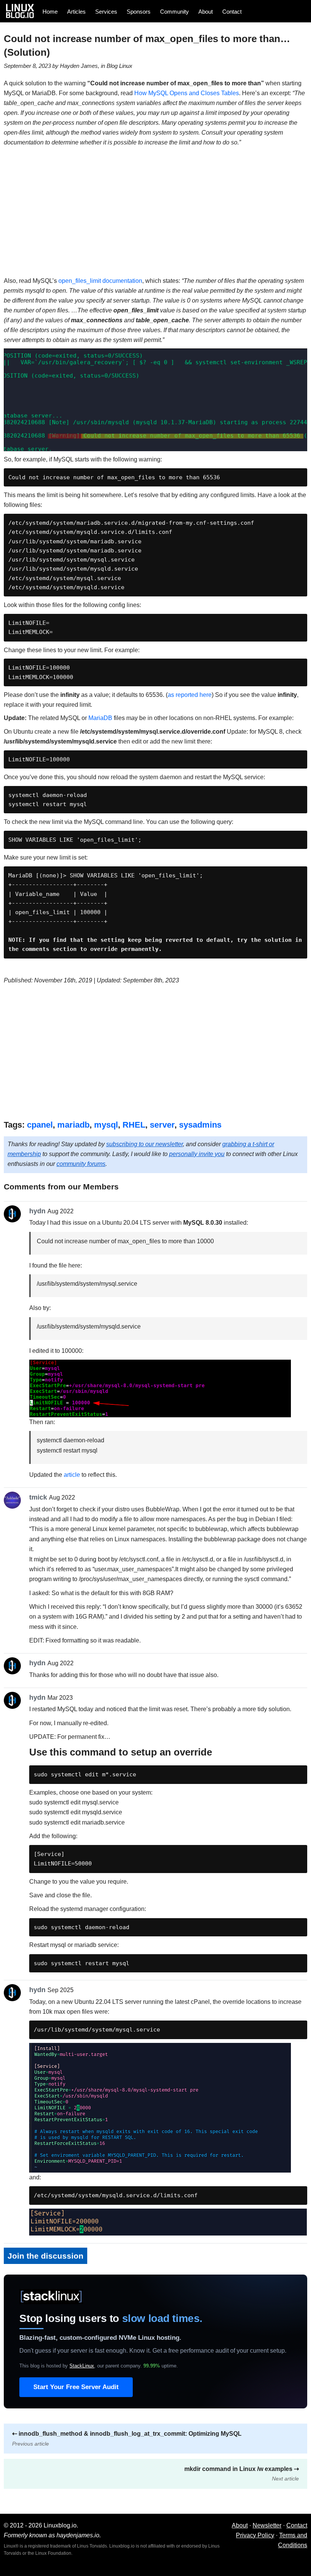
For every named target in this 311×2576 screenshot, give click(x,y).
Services (106, 12)
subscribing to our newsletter (145, 1144)
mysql (106, 1125)
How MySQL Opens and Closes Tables (187, 93)
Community (174, 12)
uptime (160, 2366)
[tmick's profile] (14, 1500)
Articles (76, 12)
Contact (232, 12)
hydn (37, 1211)
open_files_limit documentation (100, 281)
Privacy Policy (255, 2535)
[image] (160, 1412)
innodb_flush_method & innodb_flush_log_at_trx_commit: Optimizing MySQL (127, 2439)
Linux (126, 66)
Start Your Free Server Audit (76, 2387)
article (72, 1475)
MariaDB (100, 718)
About (206, 12)
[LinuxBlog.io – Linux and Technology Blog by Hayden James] (22, 11)
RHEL (134, 1125)
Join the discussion (46, 2256)
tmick (38, 1497)
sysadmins (200, 1125)
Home (50, 12)
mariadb (73, 1125)
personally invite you (197, 1154)
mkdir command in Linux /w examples (242, 2474)
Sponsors (139, 12)
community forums (81, 1164)
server (162, 1125)
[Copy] (300, 477)
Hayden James (79, 66)
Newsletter (267, 2525)
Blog (112, 66)
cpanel (40, 1125)
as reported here (190, 695)
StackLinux (82, 2366)
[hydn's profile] (14, 1214)
